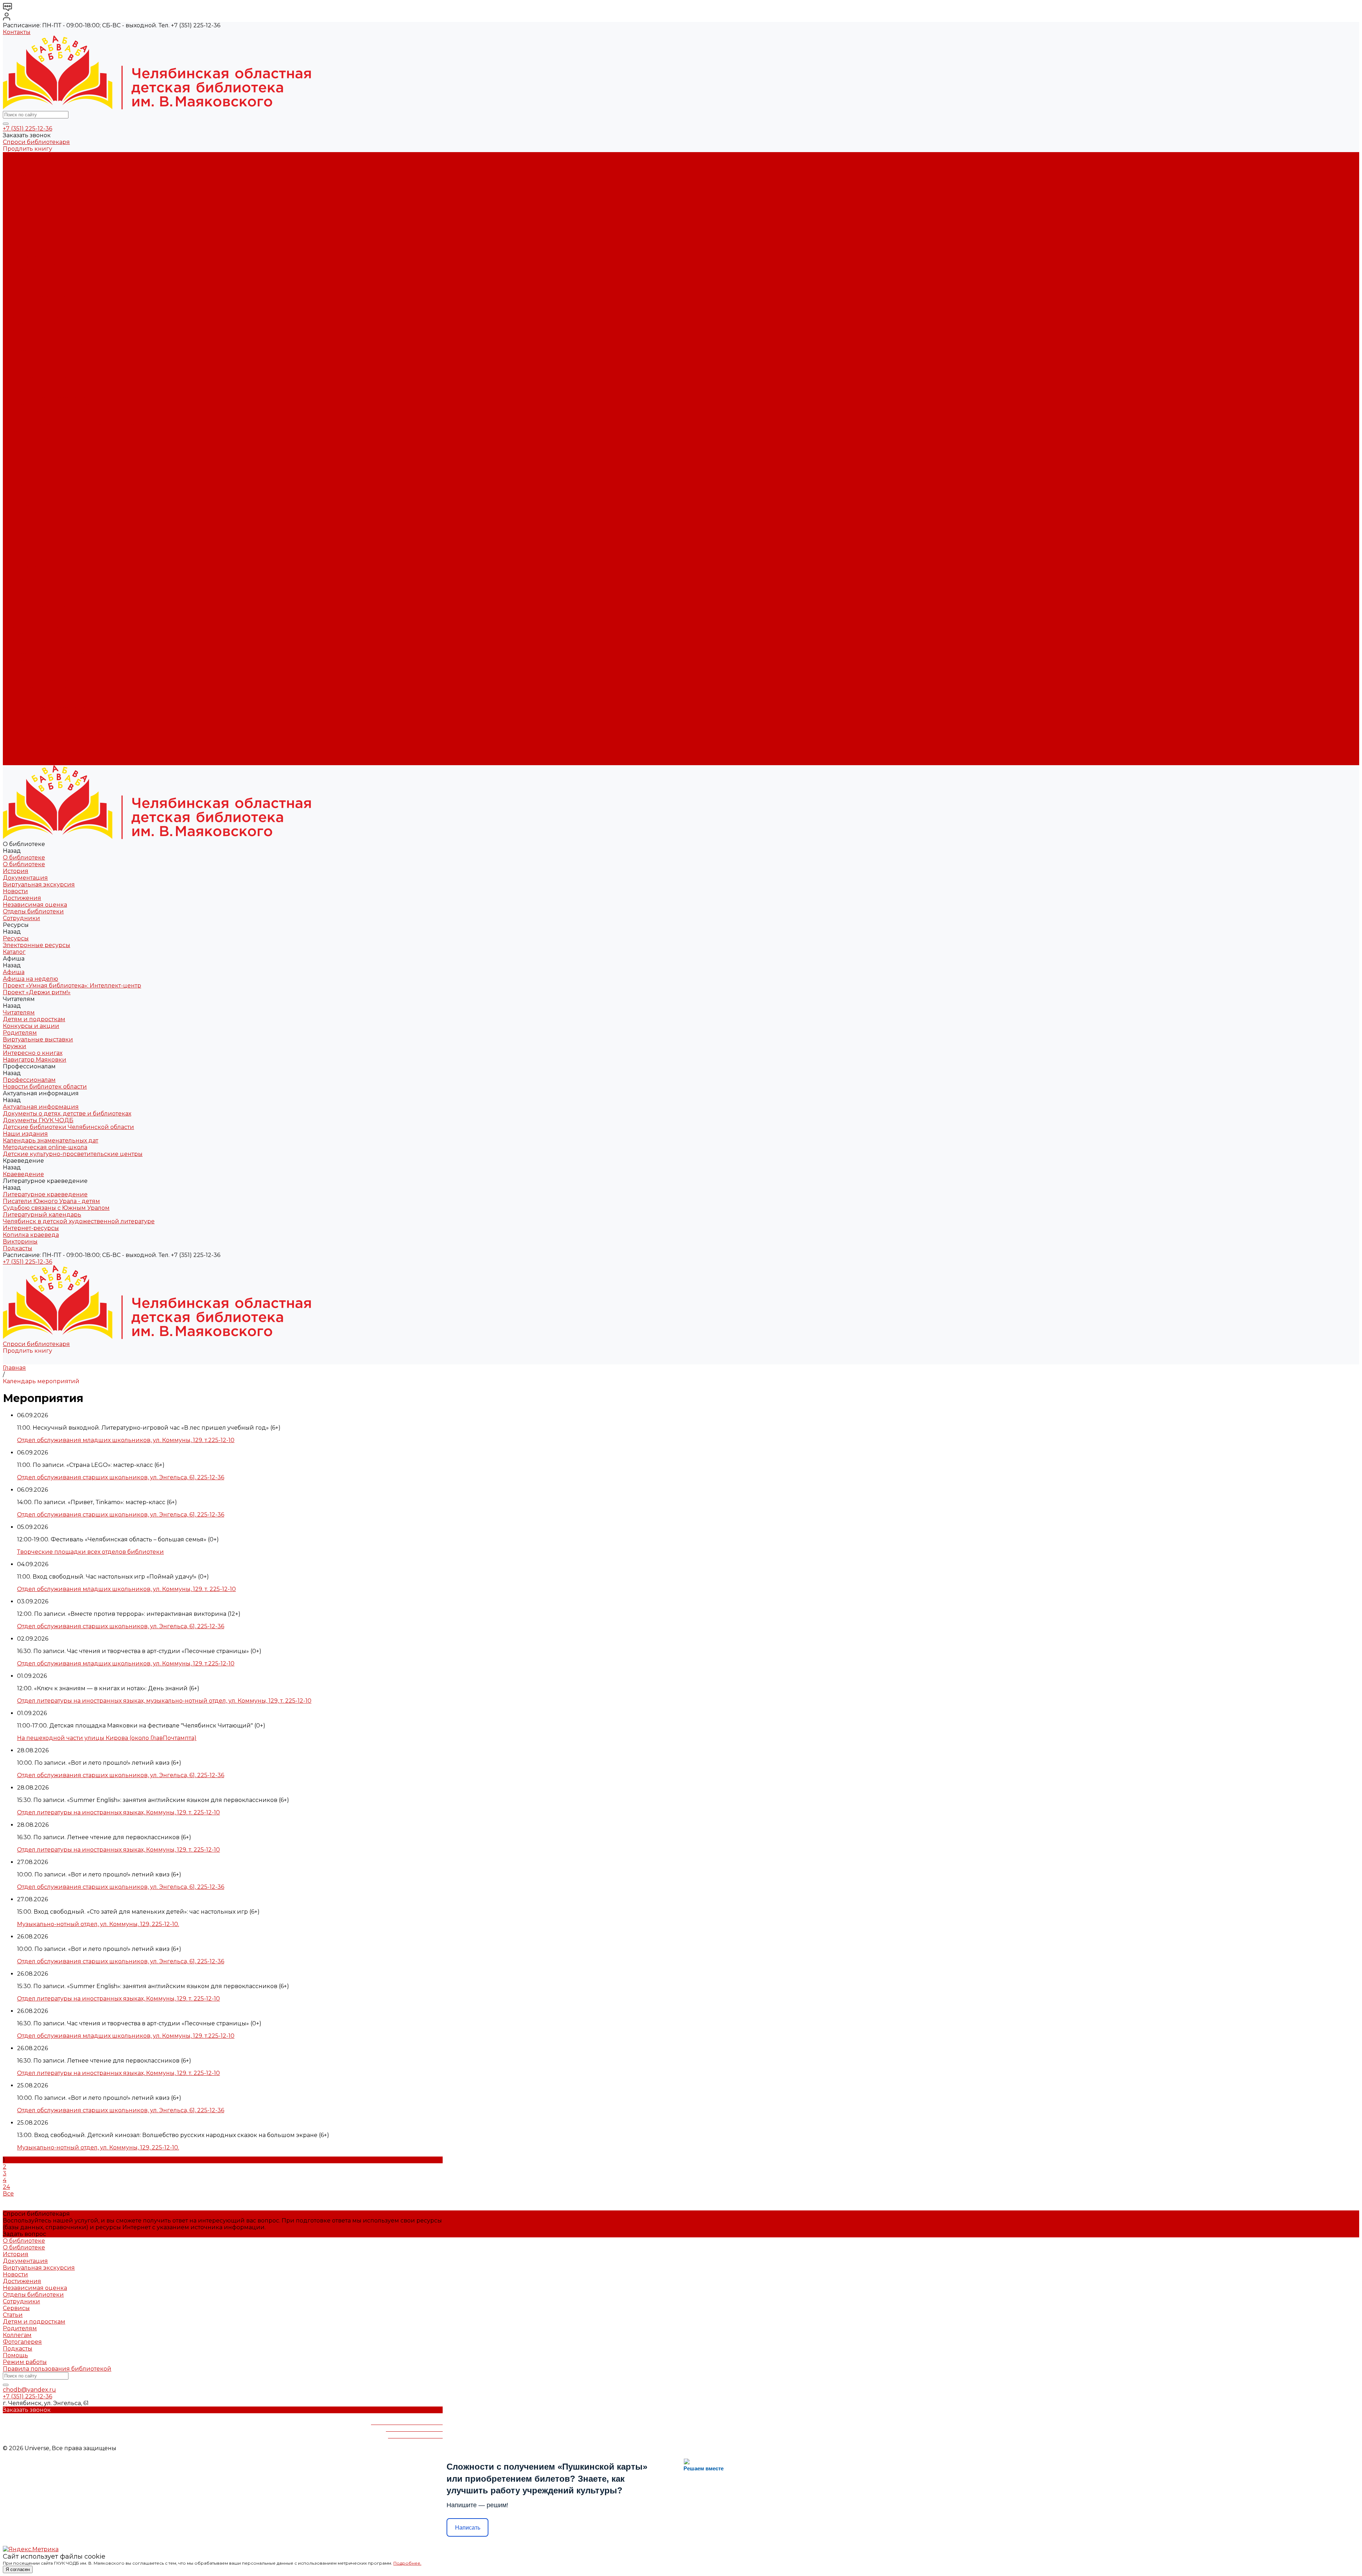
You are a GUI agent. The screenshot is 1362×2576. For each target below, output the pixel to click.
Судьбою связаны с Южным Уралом (56, 411)
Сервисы (16, 2308)
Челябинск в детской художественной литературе (79, 425)
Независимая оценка (35, 203)
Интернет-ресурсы (31, 432)
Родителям (20, 290)
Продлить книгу (27, 149)
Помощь (15, 2355)
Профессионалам (29, 634)
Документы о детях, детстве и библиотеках (67, 344)
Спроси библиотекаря (36, 142)
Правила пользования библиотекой (57, 2369)
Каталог (14, 236)
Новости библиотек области (45, 331)
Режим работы (25, 2362)
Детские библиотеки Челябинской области (68, 358)
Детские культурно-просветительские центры (73, 385)
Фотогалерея (22, 2342)
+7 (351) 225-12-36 (27, 129)
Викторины (20, 445)
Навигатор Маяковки (35, 317)
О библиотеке (24, 162)
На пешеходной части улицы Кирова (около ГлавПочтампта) (107, 1738)
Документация (25, 176)
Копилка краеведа (31, 438)
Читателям (19, 580)
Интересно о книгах (33, 310)
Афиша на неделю (31, 250)
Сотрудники (21, 216)
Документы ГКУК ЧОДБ (38, 351)
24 (6, 2187)
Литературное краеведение (45, 398)
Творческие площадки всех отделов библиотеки (90, 1552)
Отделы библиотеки (33, 209)
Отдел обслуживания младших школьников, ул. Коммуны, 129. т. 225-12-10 (126, 1589)
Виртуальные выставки (38, 297)
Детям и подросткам (34, 277)
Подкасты (18, 762)
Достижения (22, 196)
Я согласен (18, 2569)
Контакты (17, 32)
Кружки (15, 304)
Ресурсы (16, 533)
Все (8, 2194)
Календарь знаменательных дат (51, 371)
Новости (15, 189)
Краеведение (23, 701)
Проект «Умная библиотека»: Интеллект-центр (72, 257)
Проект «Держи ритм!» (37, 263)
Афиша (14, 553)
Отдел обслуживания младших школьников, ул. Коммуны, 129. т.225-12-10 (126, 1440)
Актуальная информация (41, 337)
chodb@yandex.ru (29, 2390)
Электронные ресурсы (37, 230)
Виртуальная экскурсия (39, 182)
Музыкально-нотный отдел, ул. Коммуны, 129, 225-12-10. (98, 1924)
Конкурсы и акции (31, 283)
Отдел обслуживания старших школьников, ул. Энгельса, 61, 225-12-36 (121, 1477)
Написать (468, 2528)
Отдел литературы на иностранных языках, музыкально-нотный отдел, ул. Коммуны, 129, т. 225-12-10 (164, 1701)
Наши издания (25, 364)
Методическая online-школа (45, 378)
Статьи (13, 2315)
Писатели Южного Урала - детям (51, 405)
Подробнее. (407, 2563)
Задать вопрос (24, 2234)
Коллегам (17, 2335)
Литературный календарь (42, 418)
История (16, 169)
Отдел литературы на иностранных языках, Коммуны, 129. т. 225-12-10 (118, 1812)
